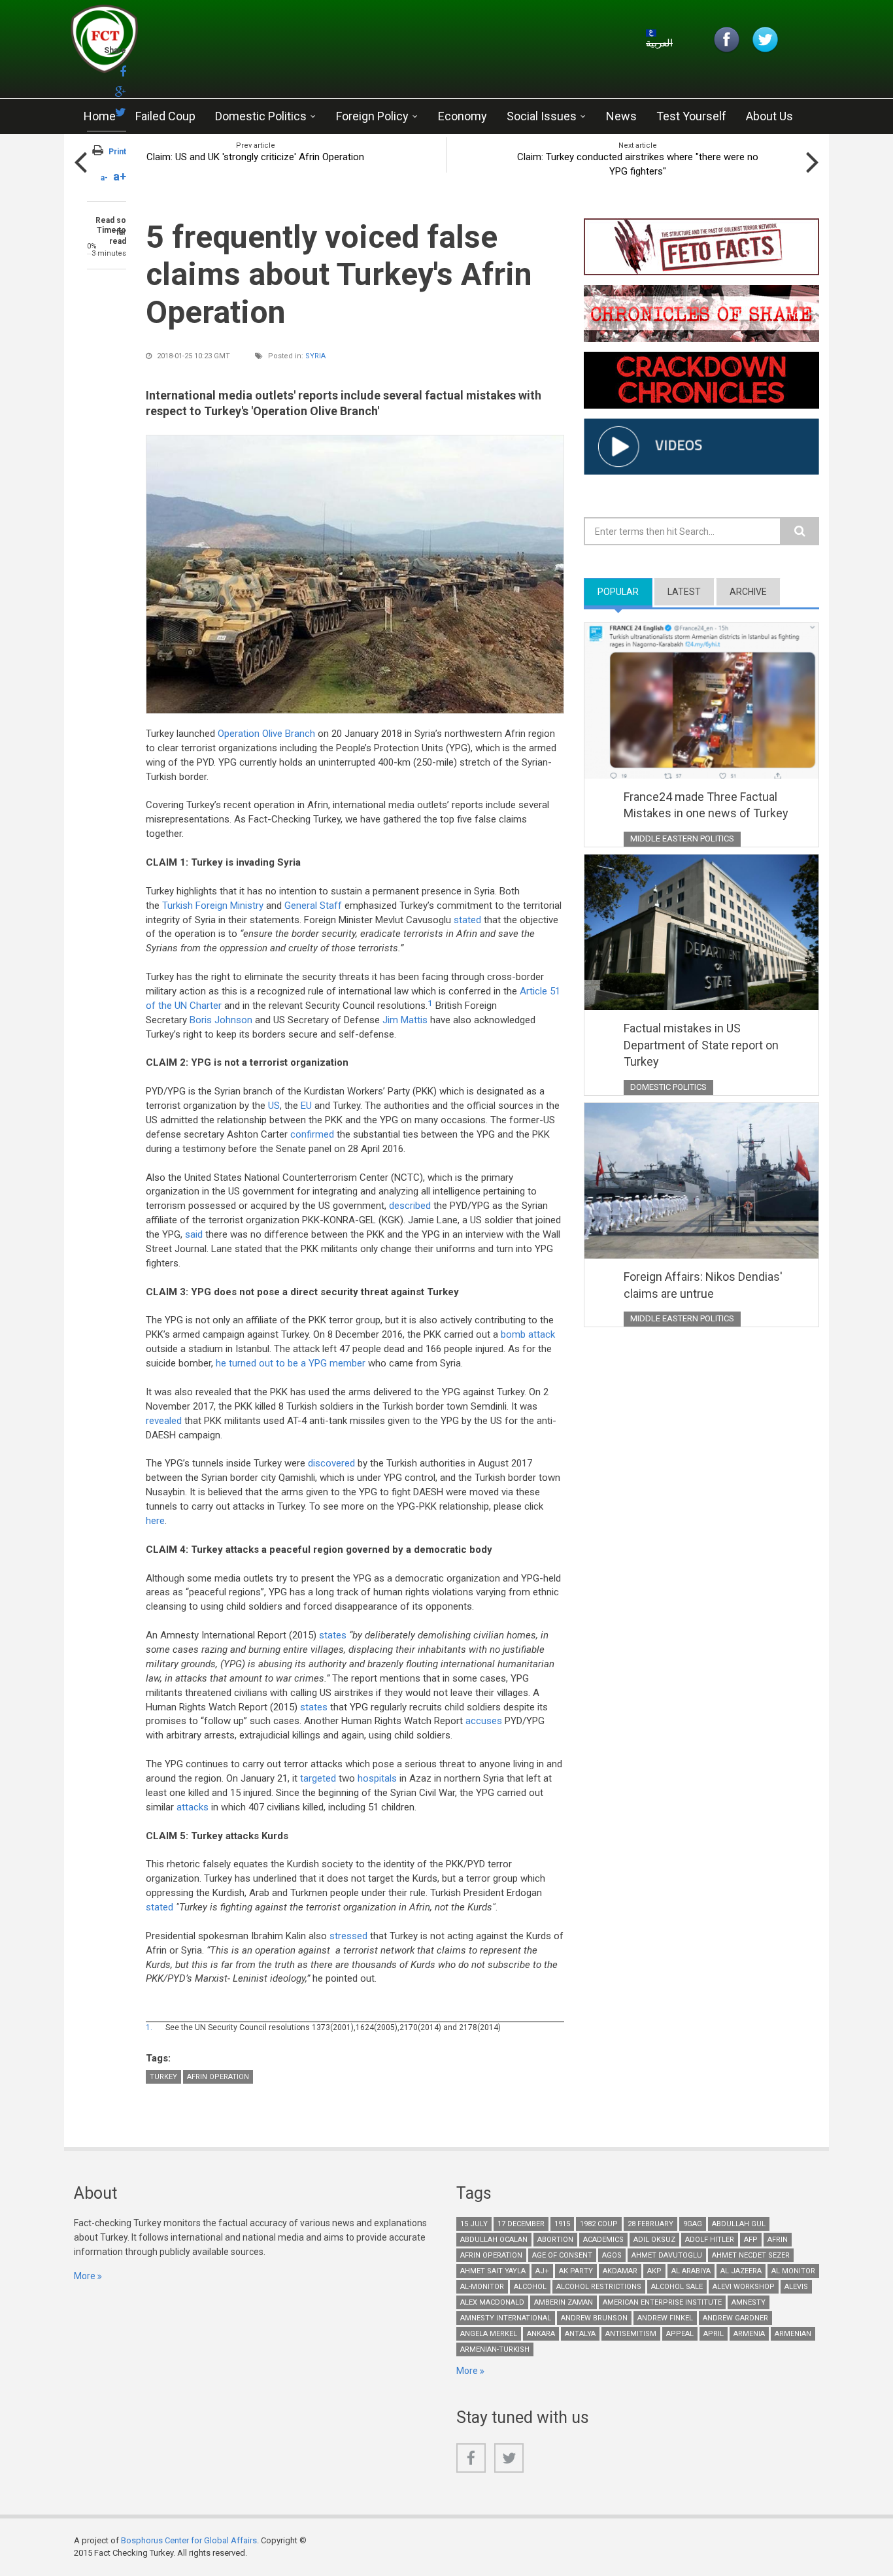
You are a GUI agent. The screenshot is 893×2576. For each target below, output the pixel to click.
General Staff (314, 906)
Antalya (580, 2334)
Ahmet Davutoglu (667, 2255)
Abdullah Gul (739, 2224)
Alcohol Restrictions (599, 2287)
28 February (650, 2224)
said (195, 1234)
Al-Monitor (482, 2287)
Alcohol (530, 2287)
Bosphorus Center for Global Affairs (189, 2540)
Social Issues (542, 116)
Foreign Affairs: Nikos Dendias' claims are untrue (703, 1285)
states (334, 1635)
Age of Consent (562, 2255)
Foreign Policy (372, 116)
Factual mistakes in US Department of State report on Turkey (701, 1045)
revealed (164, 1421)
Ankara (541, 2334)
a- (104, 178)
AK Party (576, 2271)
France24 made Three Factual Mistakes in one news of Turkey (706, 805)
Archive (748, 592)
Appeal (680, 2334)
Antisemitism (631, 2334)
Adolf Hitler (710, 2240)
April (714, 2334)
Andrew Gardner (735, 2318)
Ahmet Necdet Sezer (751, 2255)
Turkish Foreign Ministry (213, 906)
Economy (463, 116)
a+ (120, 176)
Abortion (555, 2240)
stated (467, 920)
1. (149, 2027)
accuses (485, 1721)
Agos (612, 2255)
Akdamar (620, 2271)
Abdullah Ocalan (494, 2240)
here (155, 1521)
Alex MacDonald (492, 2302)
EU (306, 1106)
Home (100, 116)
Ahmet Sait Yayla (493, 2271)
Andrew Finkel (665, 2318)
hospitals (377, 1778)
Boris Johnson (221, 1020)
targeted (318, 1778)
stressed (348, 1936)
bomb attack (528, 1334)
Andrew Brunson (594, 2318)
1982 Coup (599, 2224)
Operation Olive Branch (266, 734)
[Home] (227, 42)
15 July (474, 2224)
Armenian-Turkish (495, 2349)
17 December (521, 2224)
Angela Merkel (489, 2334)
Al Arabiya (691, 2271)
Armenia (749, 2334)
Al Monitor (793, 2271)
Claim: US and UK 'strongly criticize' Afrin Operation (255, 157)
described (410, 1206)
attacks (193, 1807)
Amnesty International (506, 2318)
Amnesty (749, 2302)
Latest (684, 592)
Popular (625, 592)
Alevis (796, 2287)
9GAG (693, 2224)
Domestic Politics (261, 116)
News (621, 116)
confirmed (312, 1134)
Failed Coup (165, 116)
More (85, 2276)
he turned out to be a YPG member (291, 1363)
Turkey (163, 2077)
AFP (751, 2240)
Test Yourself (691, 116)
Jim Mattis (405, 1020)
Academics (603, 2240)
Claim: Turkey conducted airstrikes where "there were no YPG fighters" (638, 164)
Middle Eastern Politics (682, 839)
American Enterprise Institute (662, 2302)
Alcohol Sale (677, 2287)
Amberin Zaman (564, 2302)
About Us (769, 116)
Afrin (778, 2240)
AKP (654, 2271)
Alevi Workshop (744, 2287)
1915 (562, 2224)
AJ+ (542, 2271)
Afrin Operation (218, 2077)
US (274, 1106)
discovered (333, 1463)
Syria (315, 356)
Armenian (793, 2334)
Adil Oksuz (654, 2240)
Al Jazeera (741, 2271)
